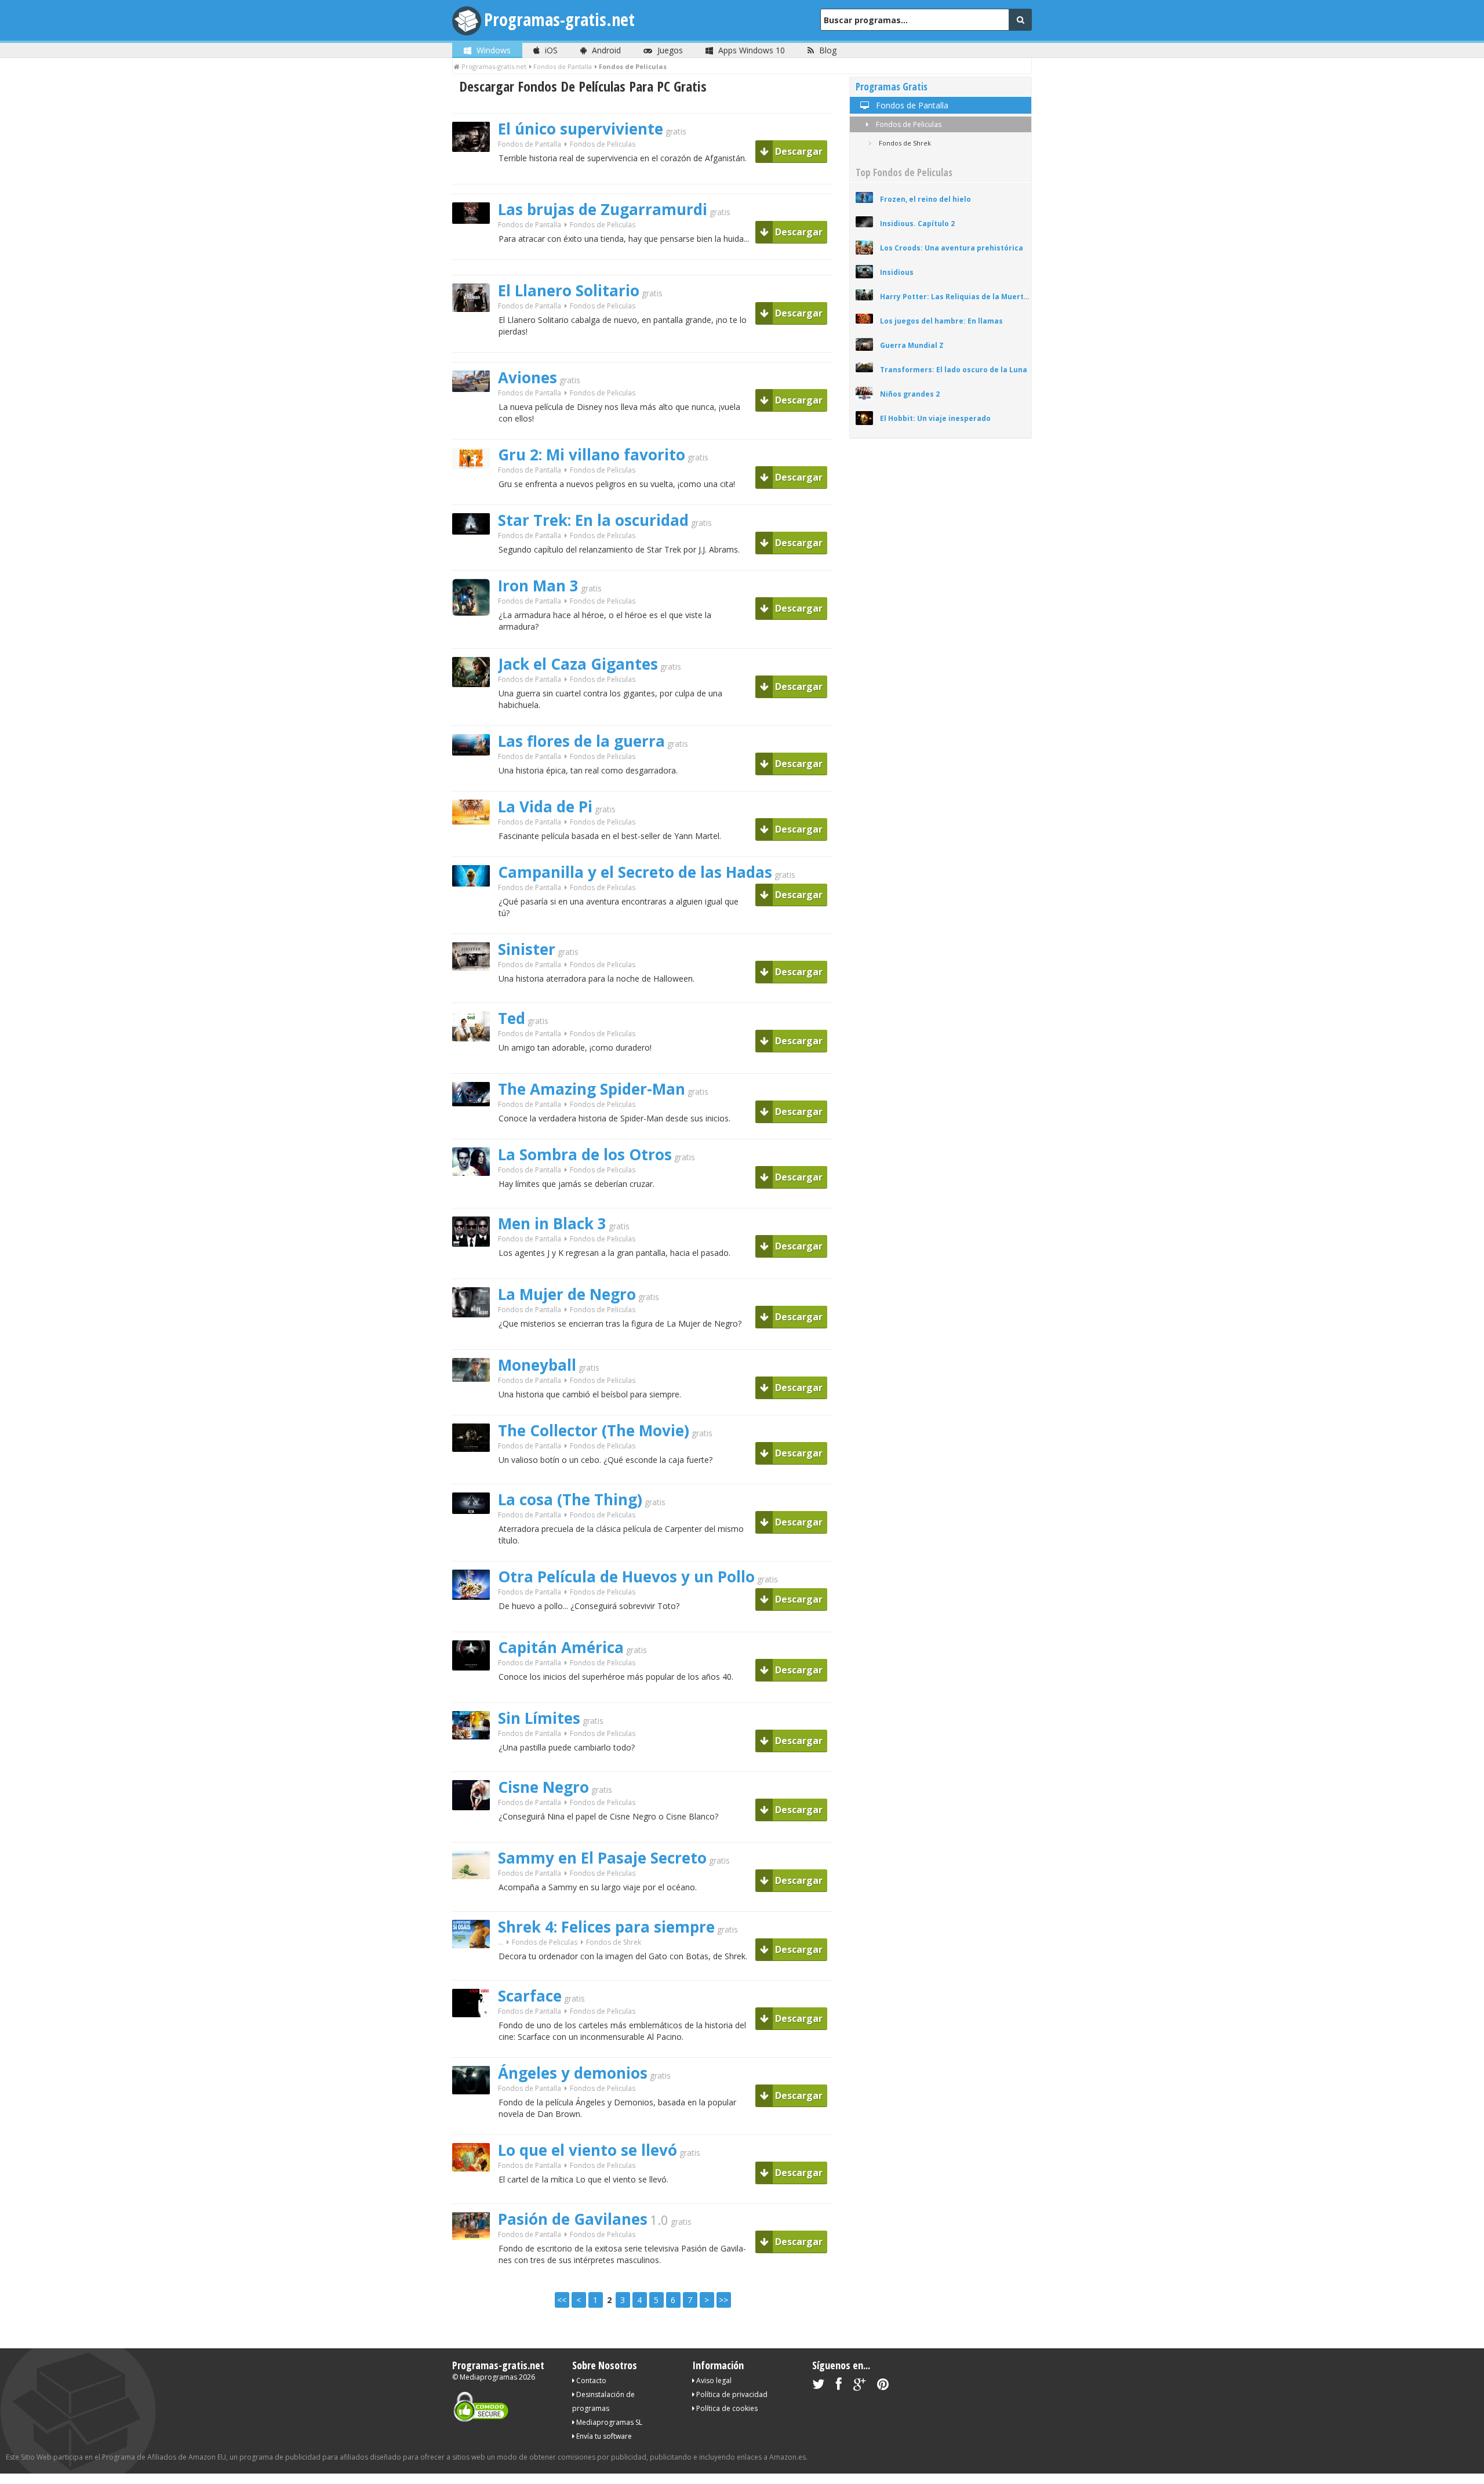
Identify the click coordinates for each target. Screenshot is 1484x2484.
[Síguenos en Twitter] (818, 2386)
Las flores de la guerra (581, 741)
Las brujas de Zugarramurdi (603, 209)
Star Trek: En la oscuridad (593, 520)
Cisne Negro (543, 1787)
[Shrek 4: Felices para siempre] (475, 1968)
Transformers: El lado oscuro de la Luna (954, 370)
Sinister (527, 949)
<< (562, 2300)
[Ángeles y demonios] (475, 2114)
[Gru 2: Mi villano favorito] (475, 489)
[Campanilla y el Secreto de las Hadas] (475, 907)
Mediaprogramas (488, 2377)
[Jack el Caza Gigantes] (475, 707)
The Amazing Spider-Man (592, 1089)
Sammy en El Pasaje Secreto (602, 1858)
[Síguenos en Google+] (859, 2386)
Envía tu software (603, 2436)
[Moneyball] (475, 1402)
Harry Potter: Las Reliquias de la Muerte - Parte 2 (956, 297)
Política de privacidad (731, 2394)
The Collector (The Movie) (594, 1430)
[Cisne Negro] (475, 1830)
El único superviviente (581, 129)
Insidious (897, 272)
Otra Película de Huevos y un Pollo (626, 1577)
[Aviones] (475, 412)
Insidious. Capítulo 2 (917, 224)
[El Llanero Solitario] (475, 332)
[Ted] (475, 1061)
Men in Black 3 (552, 1223)
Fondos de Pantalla (530, 144)
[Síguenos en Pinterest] (883, 2386)
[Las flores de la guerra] (475, 776)
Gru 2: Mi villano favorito (592, 455)
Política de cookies (726, 2408)
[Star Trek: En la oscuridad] (475, 555)
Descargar (798, 151)
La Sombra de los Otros (585, 1154)
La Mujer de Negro (567, 1294)
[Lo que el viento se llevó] (475, 2191)
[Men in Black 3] (475, 1267)
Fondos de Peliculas (908, 124)
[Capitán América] (475, 1691)
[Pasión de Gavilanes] (475, 2260)
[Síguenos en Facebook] (839, 2386)
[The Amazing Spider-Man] (475, 1126)
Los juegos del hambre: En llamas (941, 321)
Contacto (590, 2380)
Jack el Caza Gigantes (578, 664)
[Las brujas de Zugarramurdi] (475, 244)
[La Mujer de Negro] (475, 1337)
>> (723, 2300)
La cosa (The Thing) (570, 1499)
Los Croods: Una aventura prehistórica (952, 248)
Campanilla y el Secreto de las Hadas (635, 872)
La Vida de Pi (545, 807)
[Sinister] (475, 991)
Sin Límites (539, 1718)
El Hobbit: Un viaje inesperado (935, 418)
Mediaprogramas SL (608, 2422)
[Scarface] (475, 2037)
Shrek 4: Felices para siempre (606, 1927)
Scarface (530, 1996)
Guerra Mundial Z (912, 345)
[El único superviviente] (475, 172)
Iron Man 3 (538, 586)
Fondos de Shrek (614, 1942)
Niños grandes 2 (910, 394)
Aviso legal (713, 2380)
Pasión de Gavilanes (573, 2219)
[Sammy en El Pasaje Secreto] (475, 1899)
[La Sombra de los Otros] (475, 1196)
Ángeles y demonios (573, 2073)
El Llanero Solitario (569, 290)
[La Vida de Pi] (475, 845)
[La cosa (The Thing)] (475, 1534)
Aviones (528, 377)
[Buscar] (1020, 20)
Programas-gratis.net (559, 19)
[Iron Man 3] (475, 636)
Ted (512, 1018)
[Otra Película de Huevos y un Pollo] (475, 1620)
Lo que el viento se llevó (588, 2150)
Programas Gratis (892, 87)
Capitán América (561, 1647)
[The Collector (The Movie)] (475, 1472)
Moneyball (537, 1365)
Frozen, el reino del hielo (925, 199)
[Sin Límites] (475, 1760)
